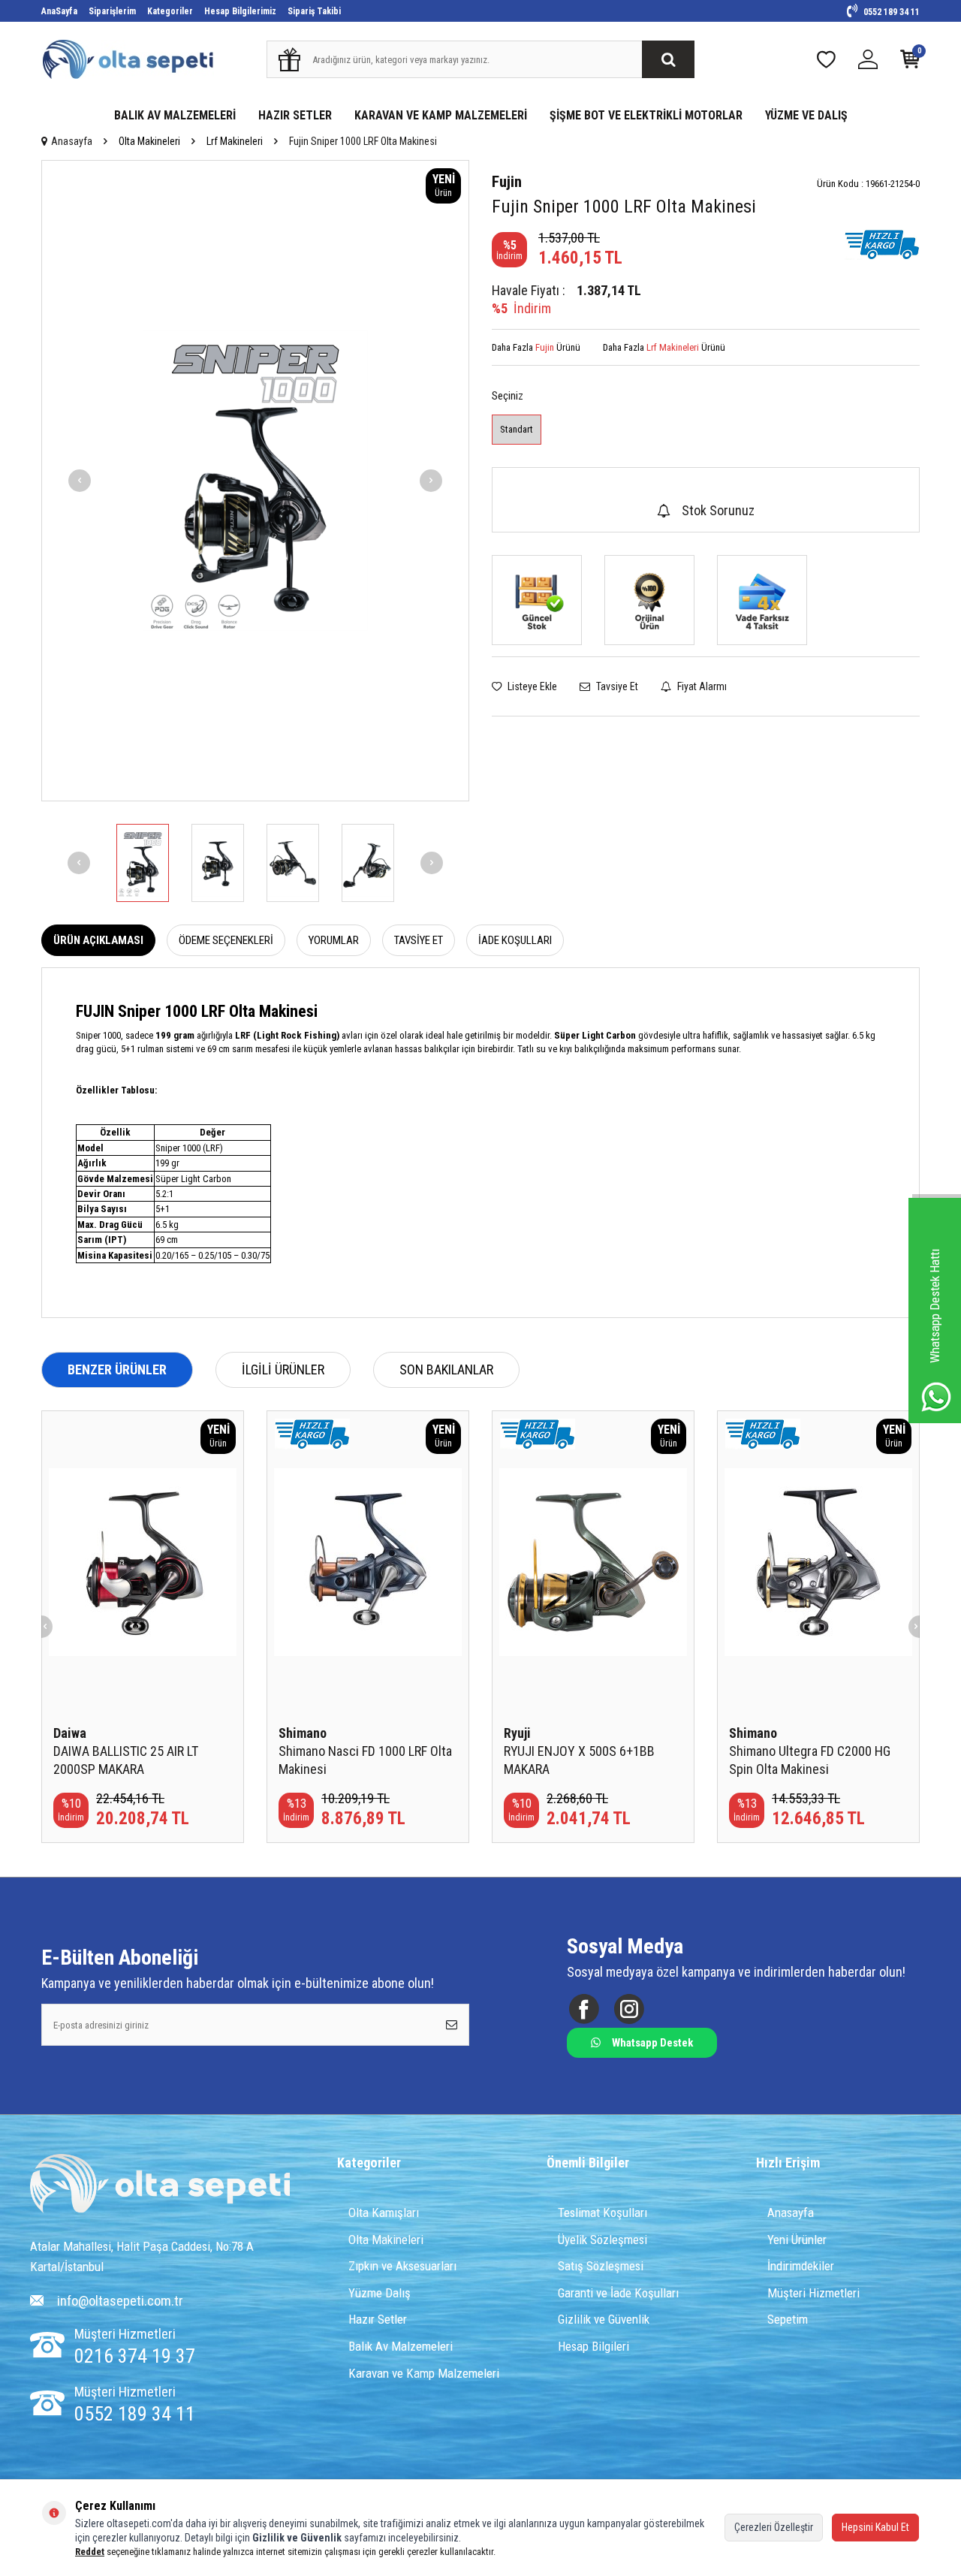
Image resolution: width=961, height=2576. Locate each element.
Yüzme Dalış (380, 2293)
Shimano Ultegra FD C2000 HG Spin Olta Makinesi (810, 1760)
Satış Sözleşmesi (601, 2266)
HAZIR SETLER (295, 115)
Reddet (90, 2552)
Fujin (507, 182)
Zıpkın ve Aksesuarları (402, 2266)
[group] (255, 481)
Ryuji (517, 1733)
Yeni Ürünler (797, 2240)
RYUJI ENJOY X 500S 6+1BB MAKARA (579, 1760)
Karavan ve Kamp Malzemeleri (424, 2373)
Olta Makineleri (149, 141)
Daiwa (70, 1733)
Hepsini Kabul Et (875, 2527)
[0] (910, 63)
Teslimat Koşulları (603, 2213)
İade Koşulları (515, 940)
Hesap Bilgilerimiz (240, 11)
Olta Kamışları (384, 2213)
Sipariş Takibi (314, 11)
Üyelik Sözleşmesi (603, 2240)
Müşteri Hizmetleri (813, 2293)
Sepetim (788, 2319)
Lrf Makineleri (235, 141)
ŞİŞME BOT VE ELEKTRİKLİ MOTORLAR (646, 115)
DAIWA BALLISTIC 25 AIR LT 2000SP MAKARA (126, 1760)
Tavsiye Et (616, 686)
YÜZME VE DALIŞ (806, 115)
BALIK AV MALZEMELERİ (175, 115)
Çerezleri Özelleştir (774, 2527)
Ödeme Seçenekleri (226, 940)
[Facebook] (584, 2009)
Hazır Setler (378, 2319)
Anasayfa (72, 141)
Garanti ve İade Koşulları (618, 2293)
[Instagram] (629, 2009)
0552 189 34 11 (890, 12)
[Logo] (160, 2185)
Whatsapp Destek (652, 2043)
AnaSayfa (59, 11)
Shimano (303, 1733)
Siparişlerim (112, 11)
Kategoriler (170, 11)
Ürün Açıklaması (98, 940)
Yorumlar (334, 940)
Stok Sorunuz (718, 510)
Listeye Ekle (531, 686)
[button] (80, 481)
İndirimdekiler (801, 2266)
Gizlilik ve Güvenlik (604, 2319)
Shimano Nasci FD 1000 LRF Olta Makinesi (365, 1760)
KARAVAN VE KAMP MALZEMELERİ (441, 115)
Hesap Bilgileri (593, 2346)
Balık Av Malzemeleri (401, 2346)
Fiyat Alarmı (701, 686)
